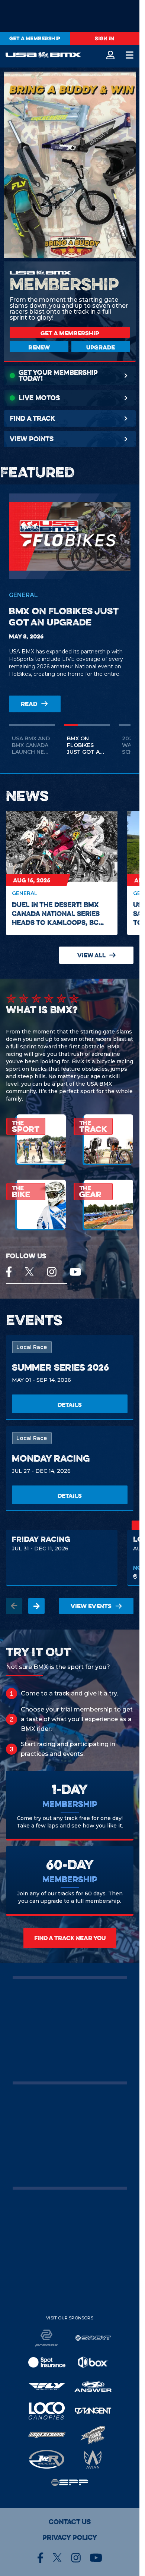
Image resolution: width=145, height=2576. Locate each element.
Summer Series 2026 (60, 1367)
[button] (32, 744)
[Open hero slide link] (70, 166)
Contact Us (70, 2522)
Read (29, 704)
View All (91, 955)
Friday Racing (41, 1539)
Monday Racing (51, 1458)
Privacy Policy (70, 2538)
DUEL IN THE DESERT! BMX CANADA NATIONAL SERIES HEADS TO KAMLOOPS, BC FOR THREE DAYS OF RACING (58, 914)
